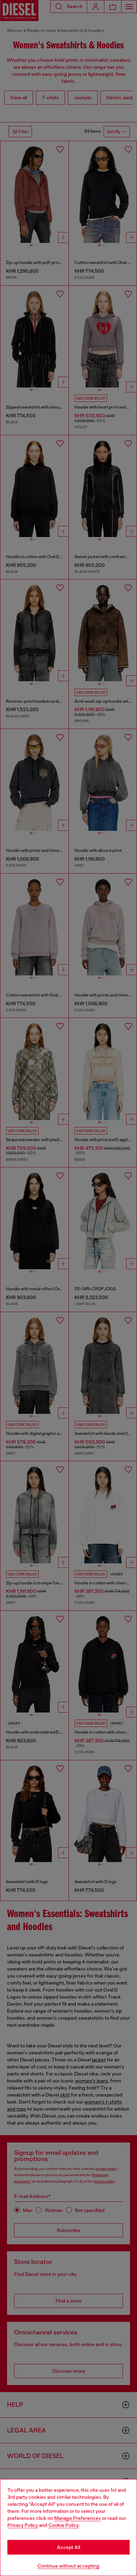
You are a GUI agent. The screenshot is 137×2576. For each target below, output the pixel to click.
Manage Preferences (77, 2518)
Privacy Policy (23, 2525)
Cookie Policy (64, 2525)
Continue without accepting (68, 2566)
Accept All (68, 2547)
